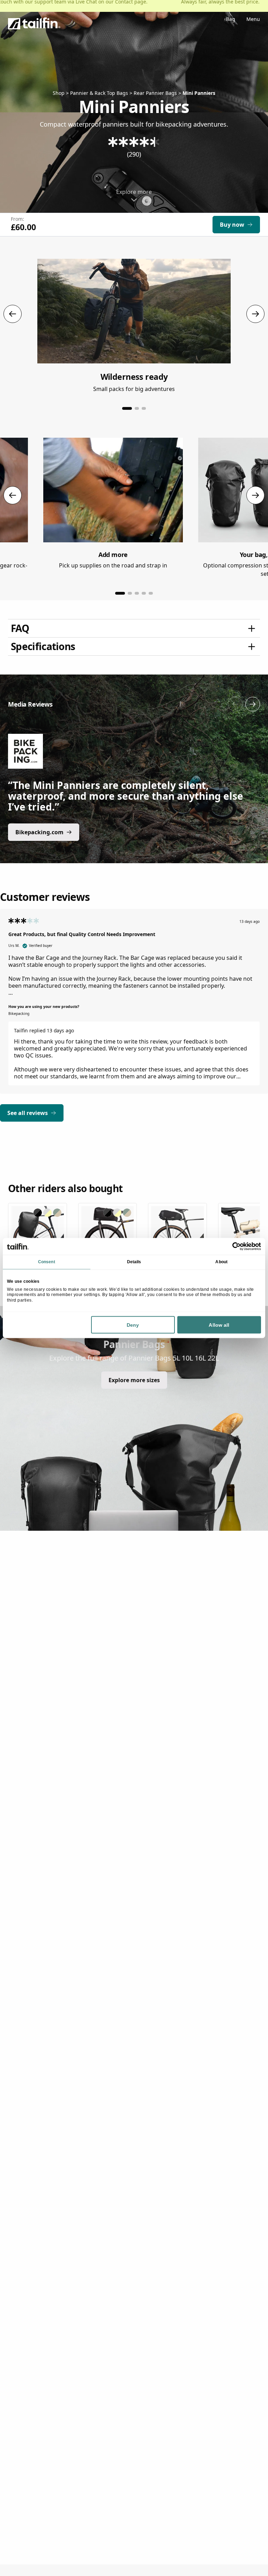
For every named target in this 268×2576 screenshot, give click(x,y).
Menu (253, 20)
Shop (59, 93)
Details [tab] (134, 1262)
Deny (133, 1325)
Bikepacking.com (39, 832)
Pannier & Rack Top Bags (99, 93)
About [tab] (221, 1262)
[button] (127, 408)
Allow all (219, 1325)
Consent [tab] (47, 1262)
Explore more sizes (134, 1380)
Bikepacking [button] (19, 1014)
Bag (231, 20)
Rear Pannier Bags (155, 93)
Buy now (232, 225)
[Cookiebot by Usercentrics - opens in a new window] (230, 1246)
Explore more (134, 192)
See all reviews (28, 1113)
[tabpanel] (134, 1007)
